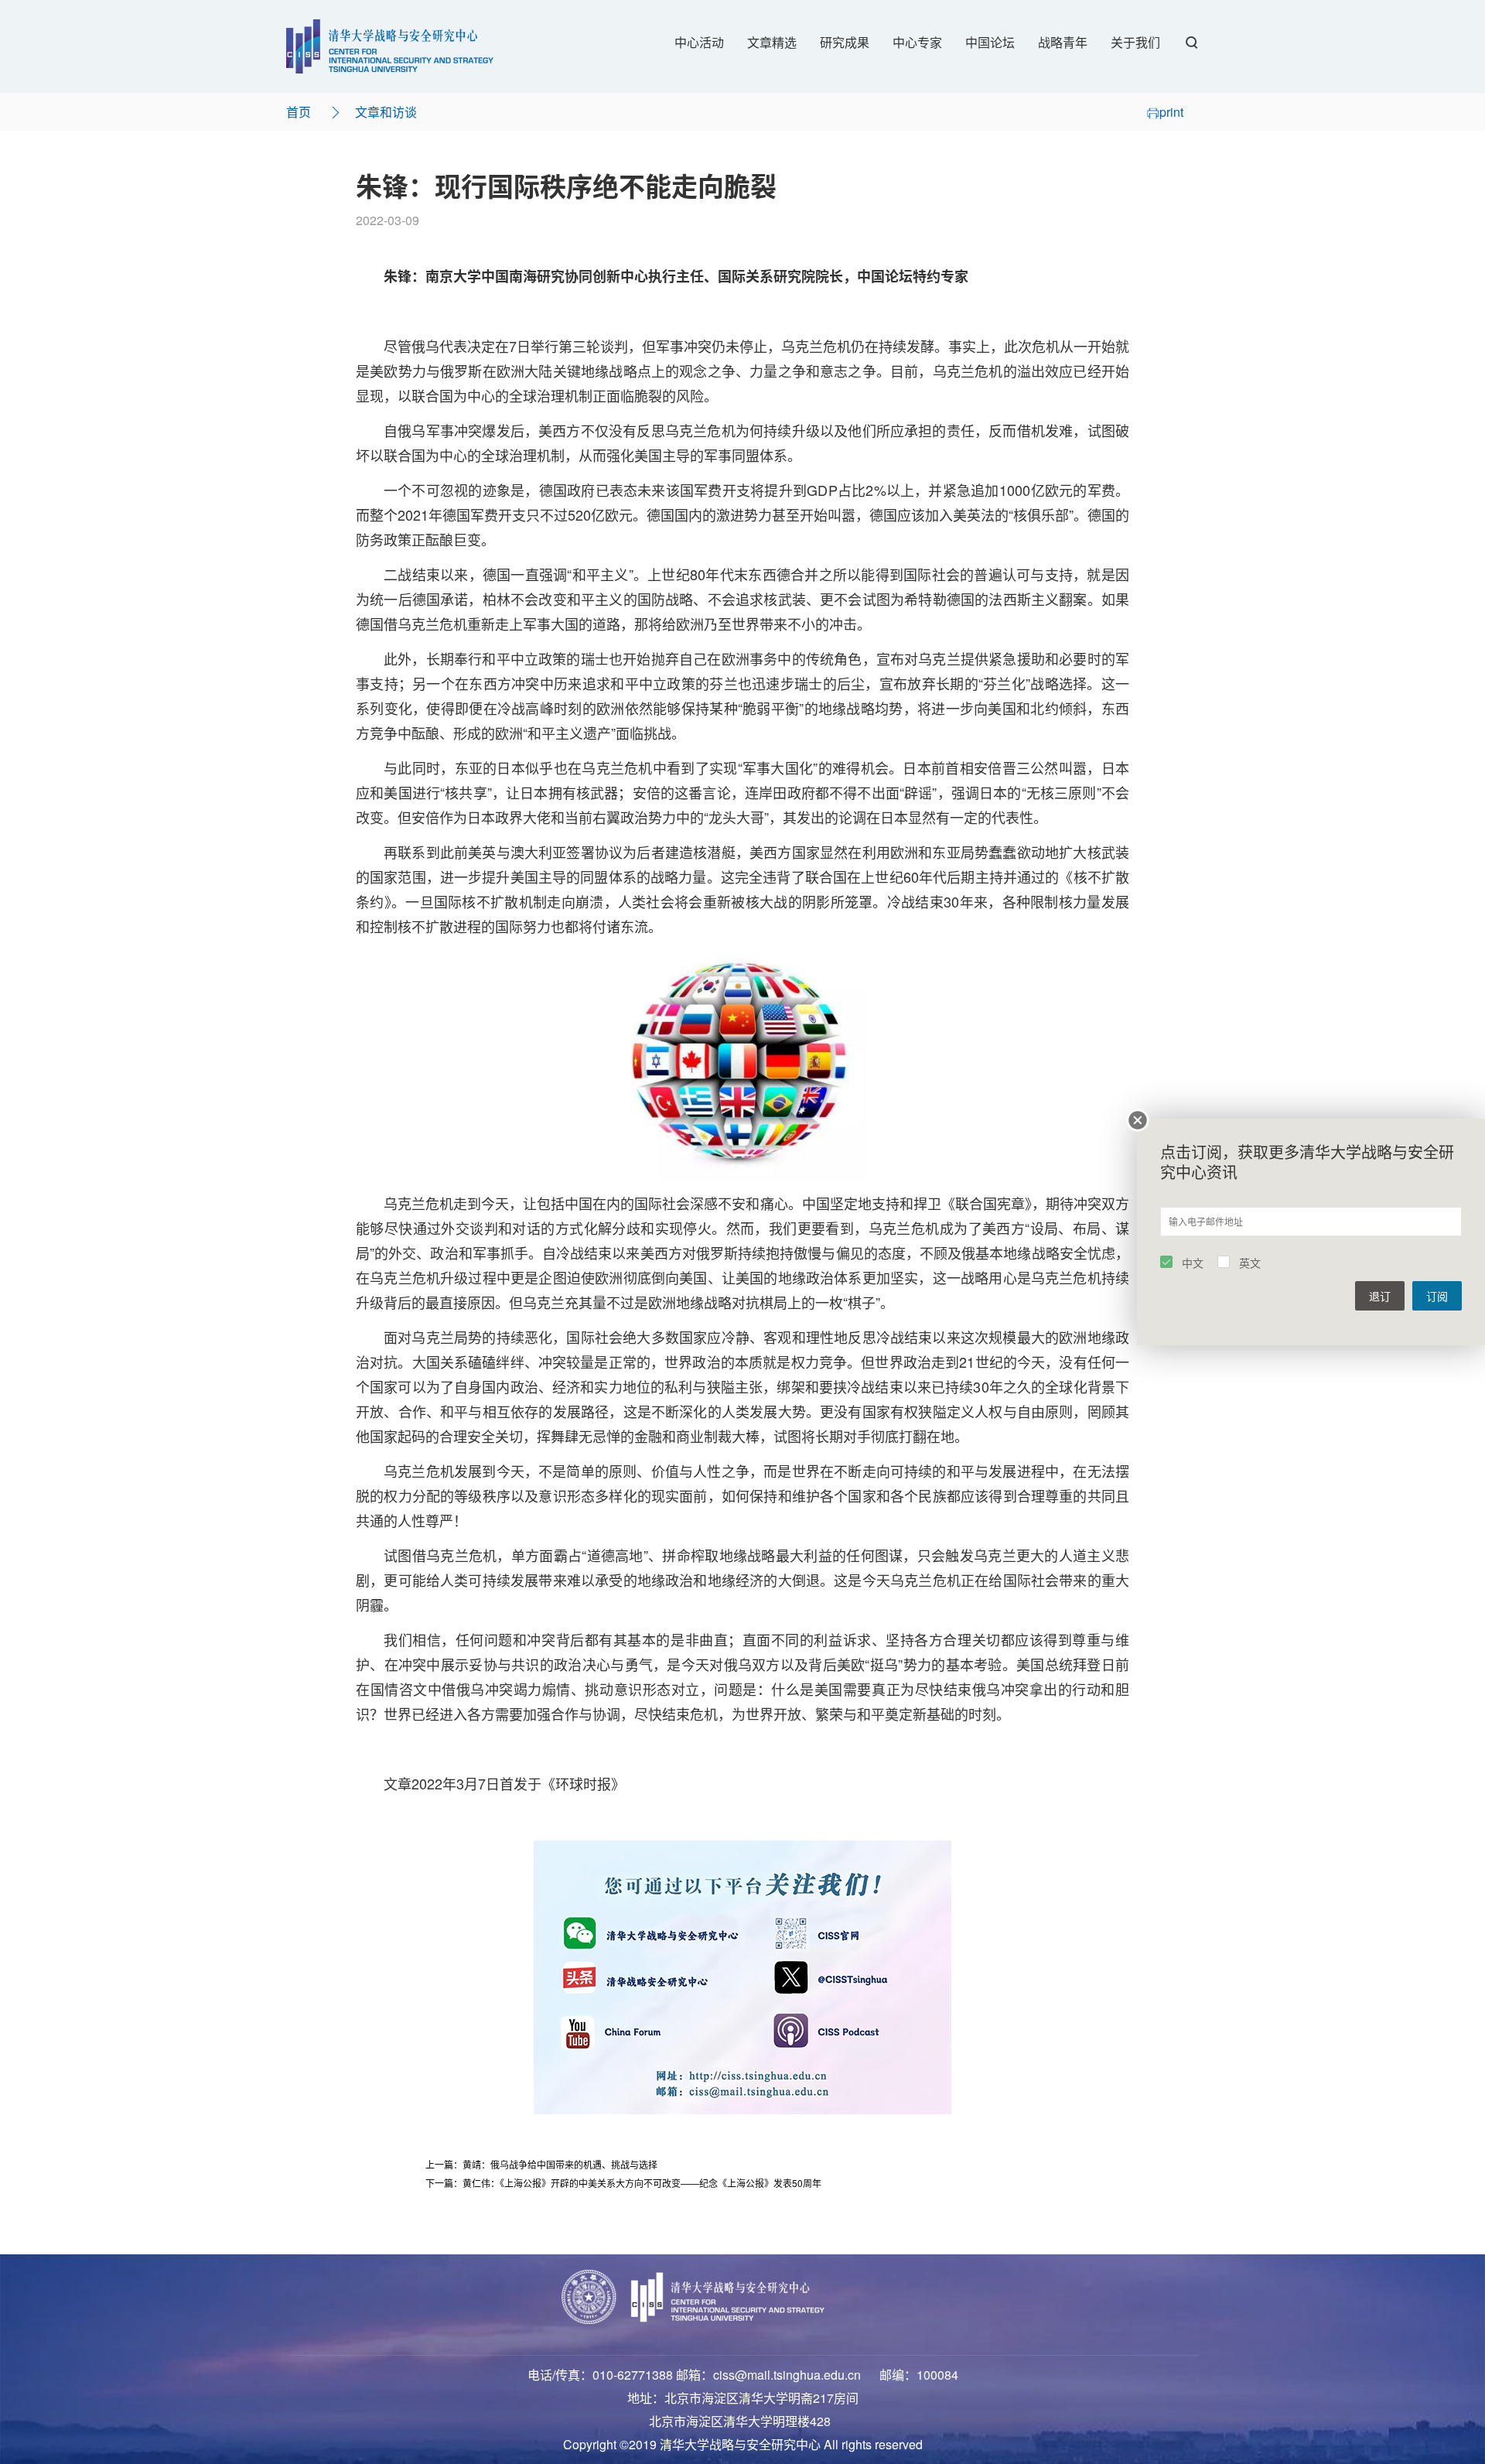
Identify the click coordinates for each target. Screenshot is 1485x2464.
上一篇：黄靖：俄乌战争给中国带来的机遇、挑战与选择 (541, 2164)
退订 (1380, 1296)
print (1171, 112)
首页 (299, 112)
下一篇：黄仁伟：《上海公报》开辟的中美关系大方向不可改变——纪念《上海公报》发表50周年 (623, 2183)
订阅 (1437, 1296)
